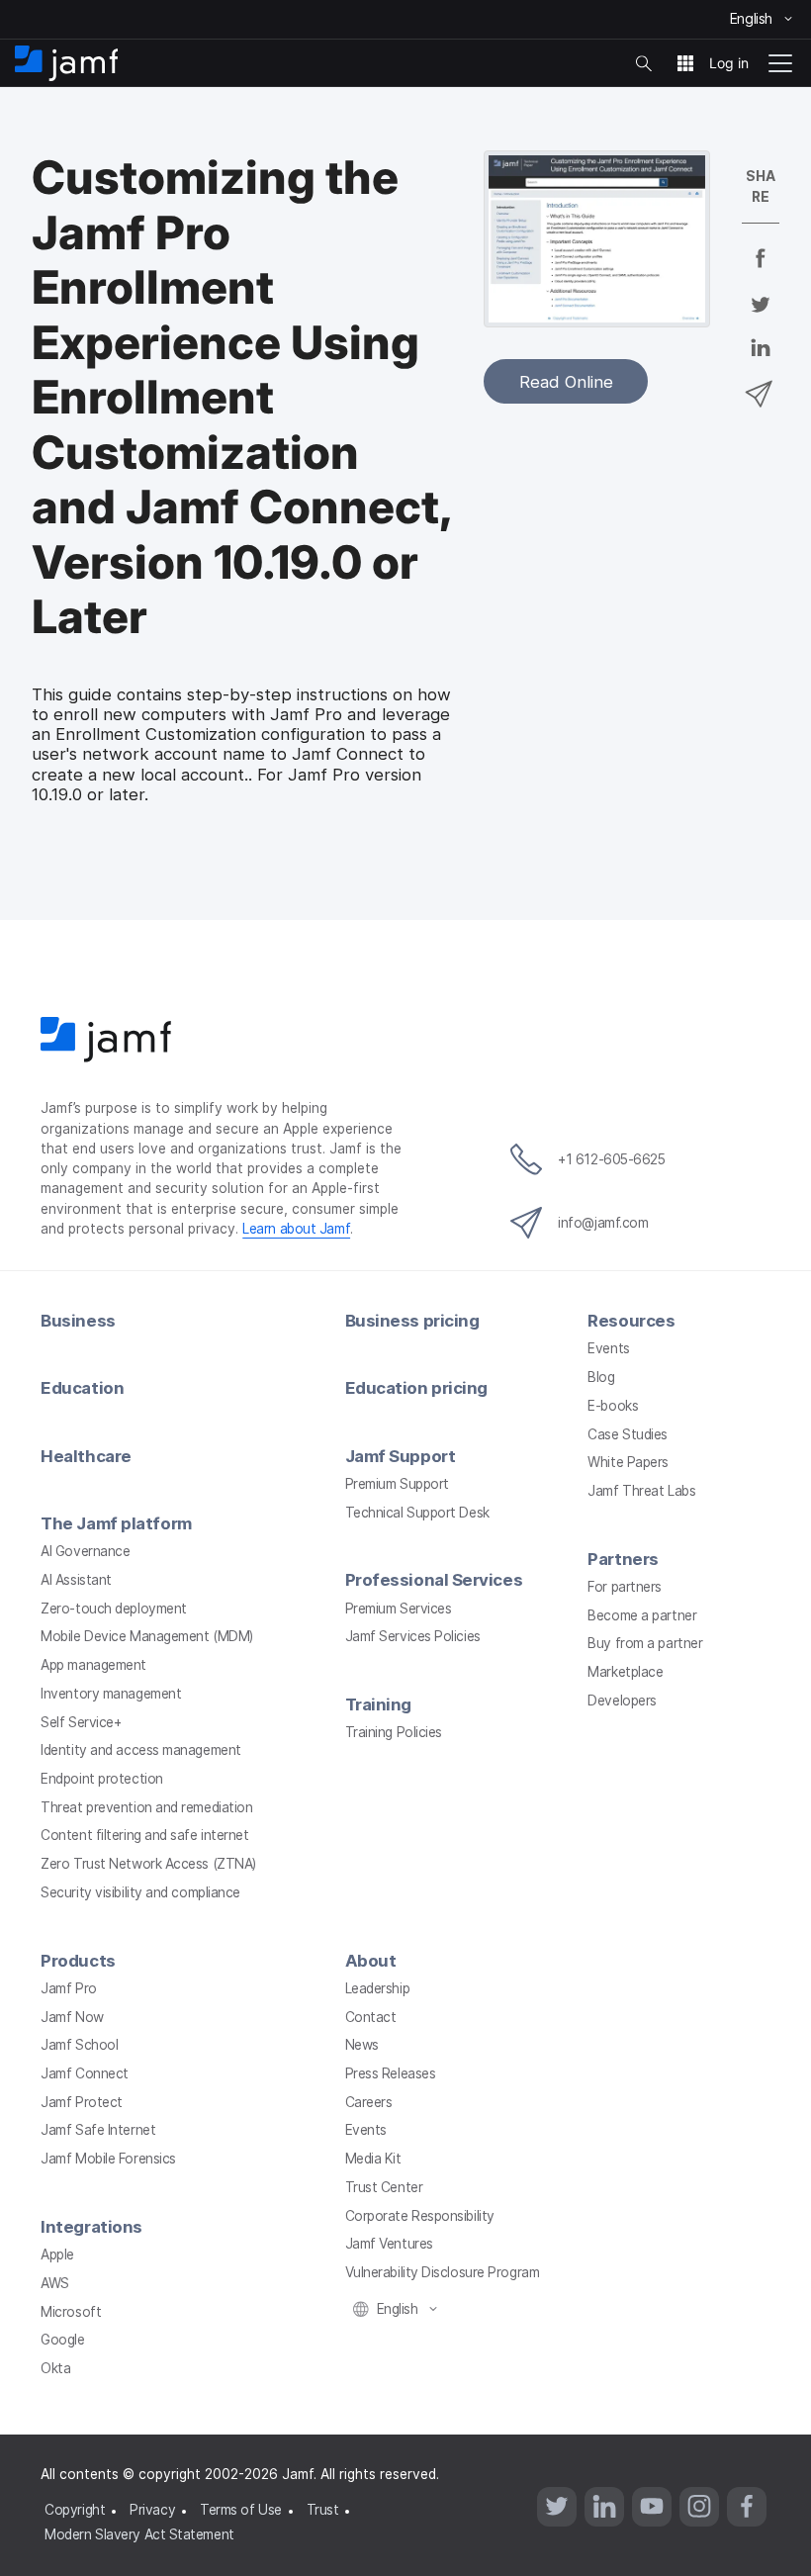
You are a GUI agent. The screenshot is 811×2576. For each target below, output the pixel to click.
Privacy (152, 2510)
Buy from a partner (645, 1643)
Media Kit (373, 2159)
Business (78, 1321)
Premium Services (399, 1609)
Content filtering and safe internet (144, 1835)
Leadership (378, 1988)
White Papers (628, 1462)
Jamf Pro (68, 1988)
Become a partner (642, 1615)
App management (93, 1665)
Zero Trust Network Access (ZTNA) (148, 1864)
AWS (55, 2283)
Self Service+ (81, 1722)
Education (82, 1388)
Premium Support (397, 1484)
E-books (613, 1406)
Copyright (75, 2510)
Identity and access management (141, 1750)
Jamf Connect (85, 2073)
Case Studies (628, 1434)
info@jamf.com (603, 1223)
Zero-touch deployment (114, 1609)
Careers (369, 2102)
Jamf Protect (82, 2102)
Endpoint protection (101, 1779)
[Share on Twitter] (761, 317)
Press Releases (391, 2073)
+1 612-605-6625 (611, 1159)
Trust (323, 2510)
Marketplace (625, 1672)
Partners (623, 1559)
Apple (57, 2254)
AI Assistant (76, 1580)
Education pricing (416, 1388)
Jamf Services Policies (413, 1636)
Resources (631, 1321)
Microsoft (71, 2312)
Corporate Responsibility (420, 2216)
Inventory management (111, 1694)
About (371, 1961)
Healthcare (86, 1456)
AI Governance (85, 1551)
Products (78, 1961)
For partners (625, 1587)
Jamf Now (72, 2017)
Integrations (91, 2227)
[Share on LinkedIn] (761, 361)
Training (378, 1704)
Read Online (566, 382)
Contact (371, 2017)
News (362, 2045)
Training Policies (394, 1732)
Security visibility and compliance (140, 1892)
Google (62, 2340)
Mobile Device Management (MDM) (147, 1636)
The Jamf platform (116, 1523)
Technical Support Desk (417, 1513)
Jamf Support (401, 1456)
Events (608, 1348)
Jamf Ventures (389, 2244)
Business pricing (412, 1321)
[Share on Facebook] (761, 271)
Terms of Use (241, 2510)
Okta (55, 2368)
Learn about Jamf (296, 1229)
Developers (622, 1701)
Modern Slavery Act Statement (139, 2534)
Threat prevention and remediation (146, 1807)
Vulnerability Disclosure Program (443, 2272)
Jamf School (79, 2045)
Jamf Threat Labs (641, 1491)
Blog (601, 1377)
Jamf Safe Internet (98, 2130)
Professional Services (434, 1580)
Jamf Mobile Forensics (108, 2159)
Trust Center (384, 2187)
